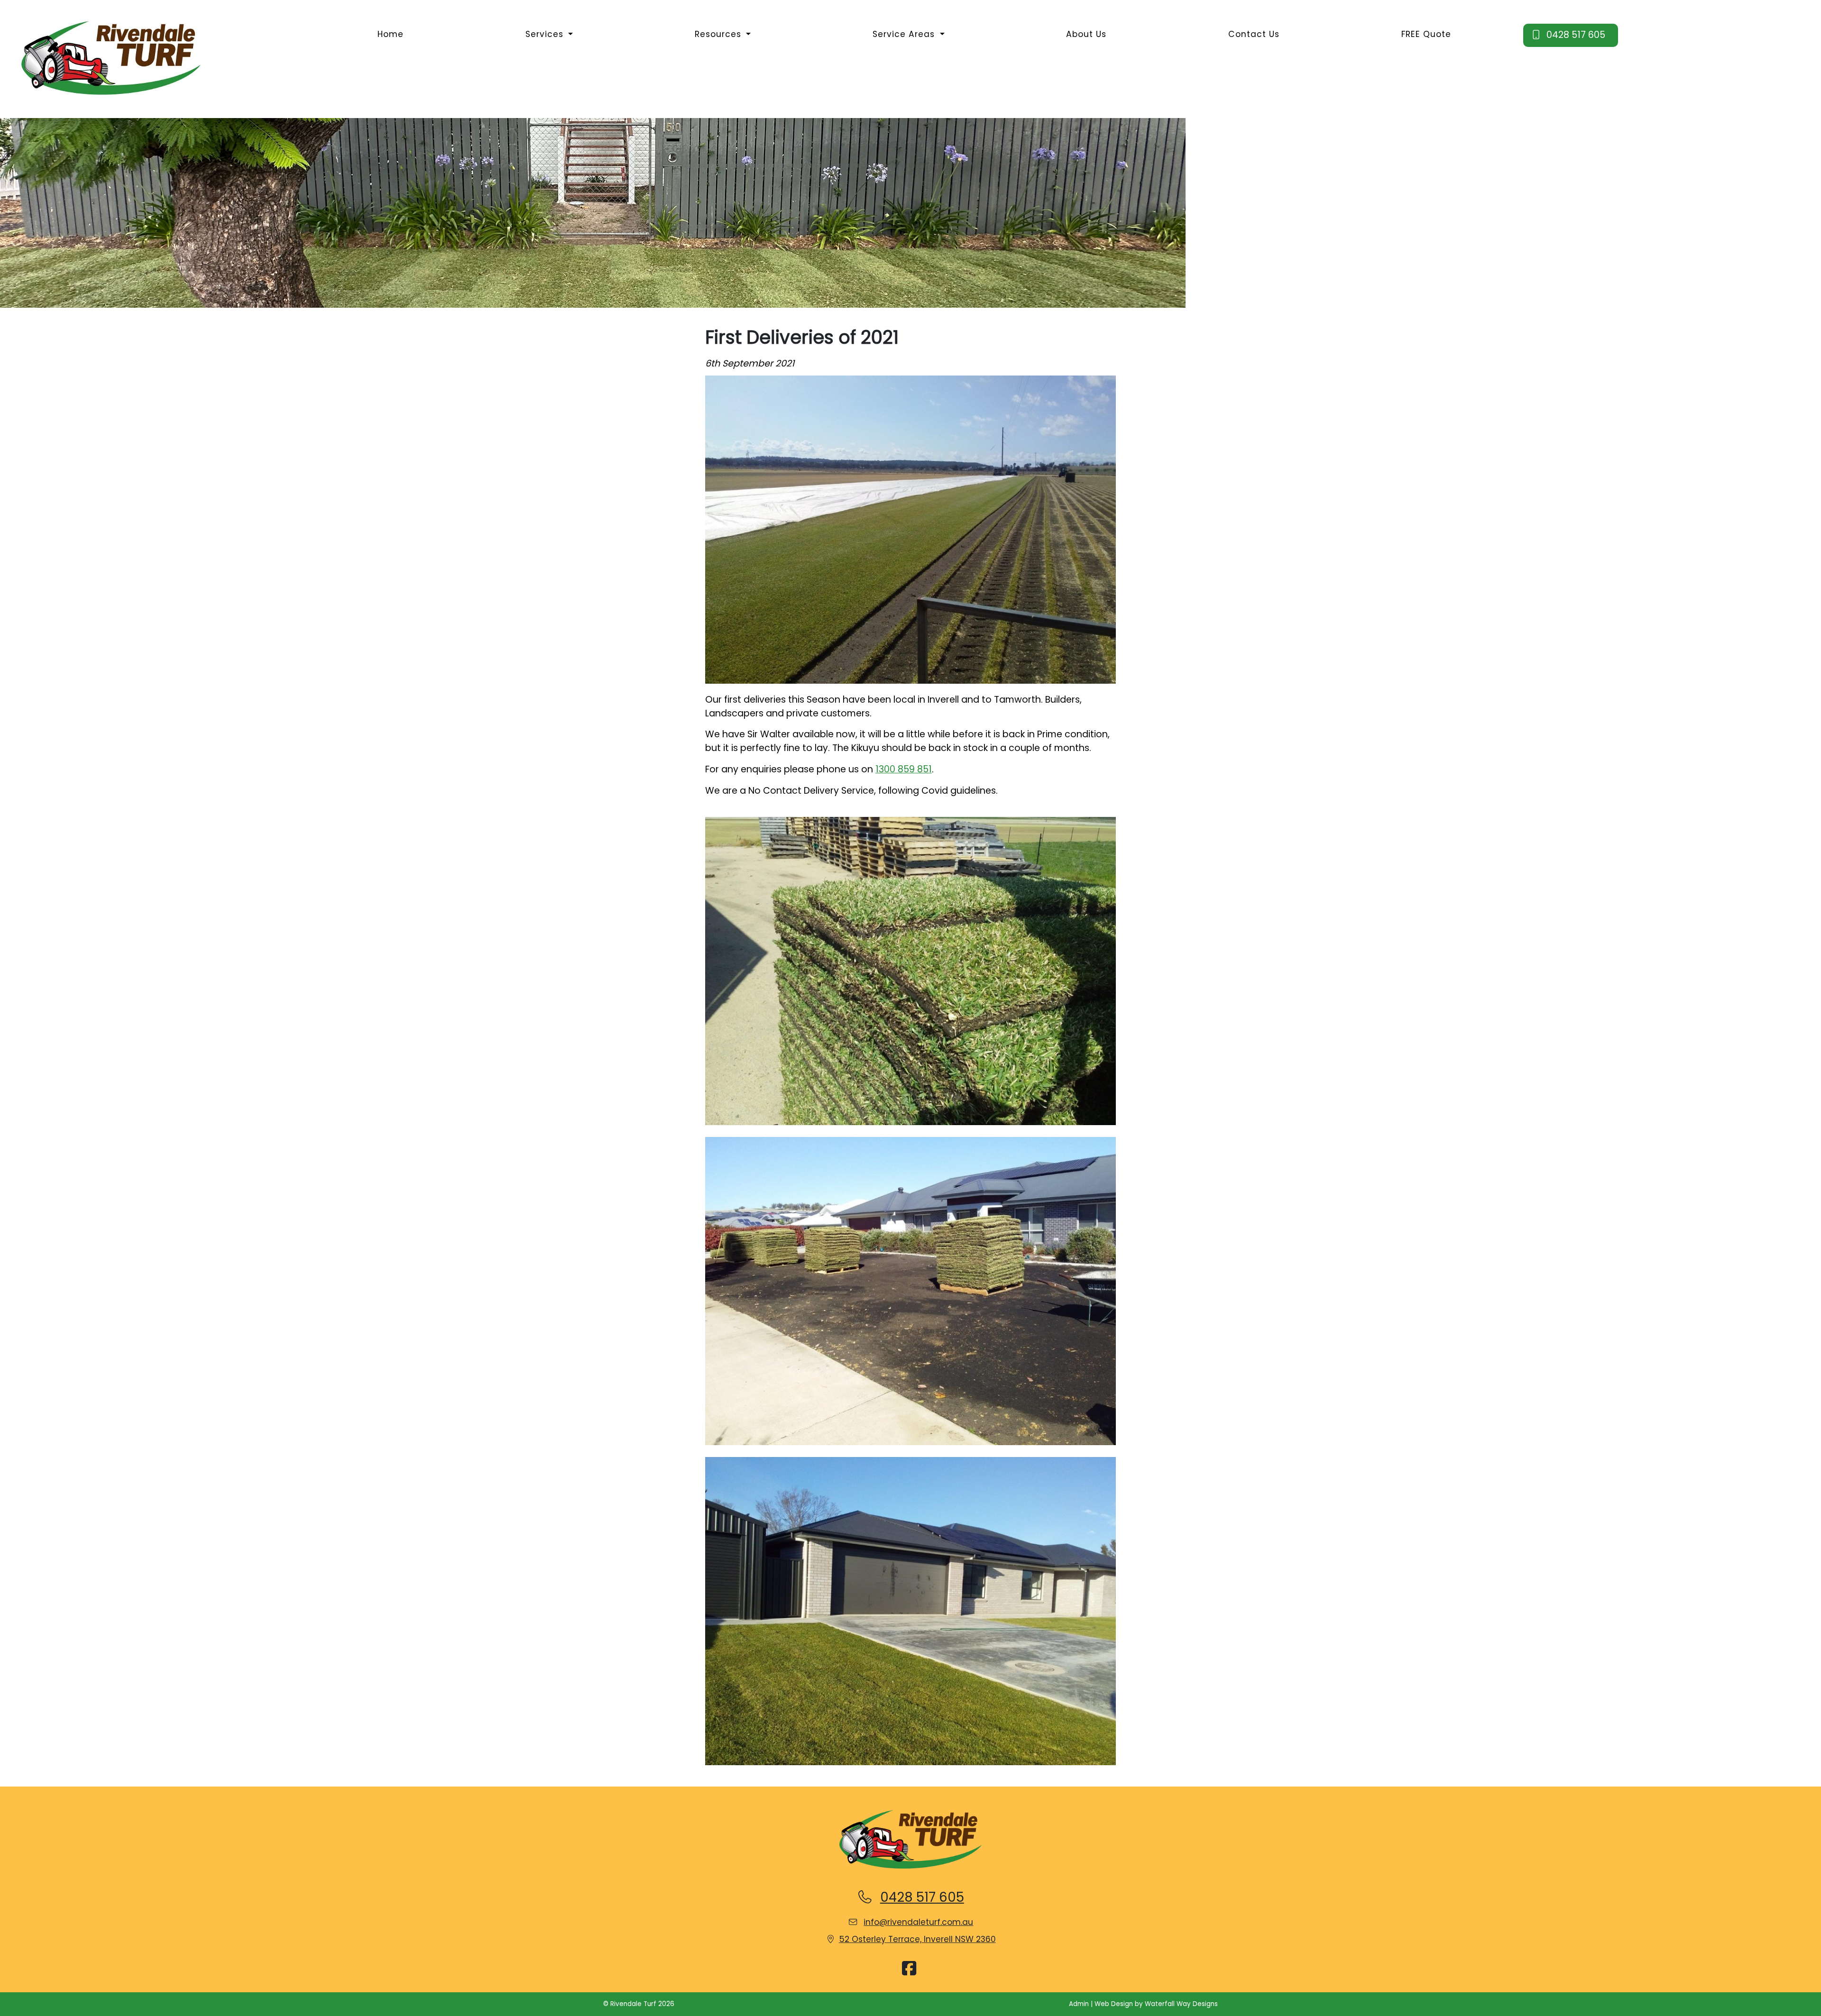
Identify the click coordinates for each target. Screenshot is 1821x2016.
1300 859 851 (904, 769)
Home (391, 34)
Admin (1079, 2004)
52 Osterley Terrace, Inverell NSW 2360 (917, 1939)
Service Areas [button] (905, 34)
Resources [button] (719, 34)
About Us (1086, 34)
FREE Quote (1426, 34)
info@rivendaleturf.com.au (918, 1922)
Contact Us (1254, 34)
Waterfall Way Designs (1181, 2004)
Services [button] (546, 34)
